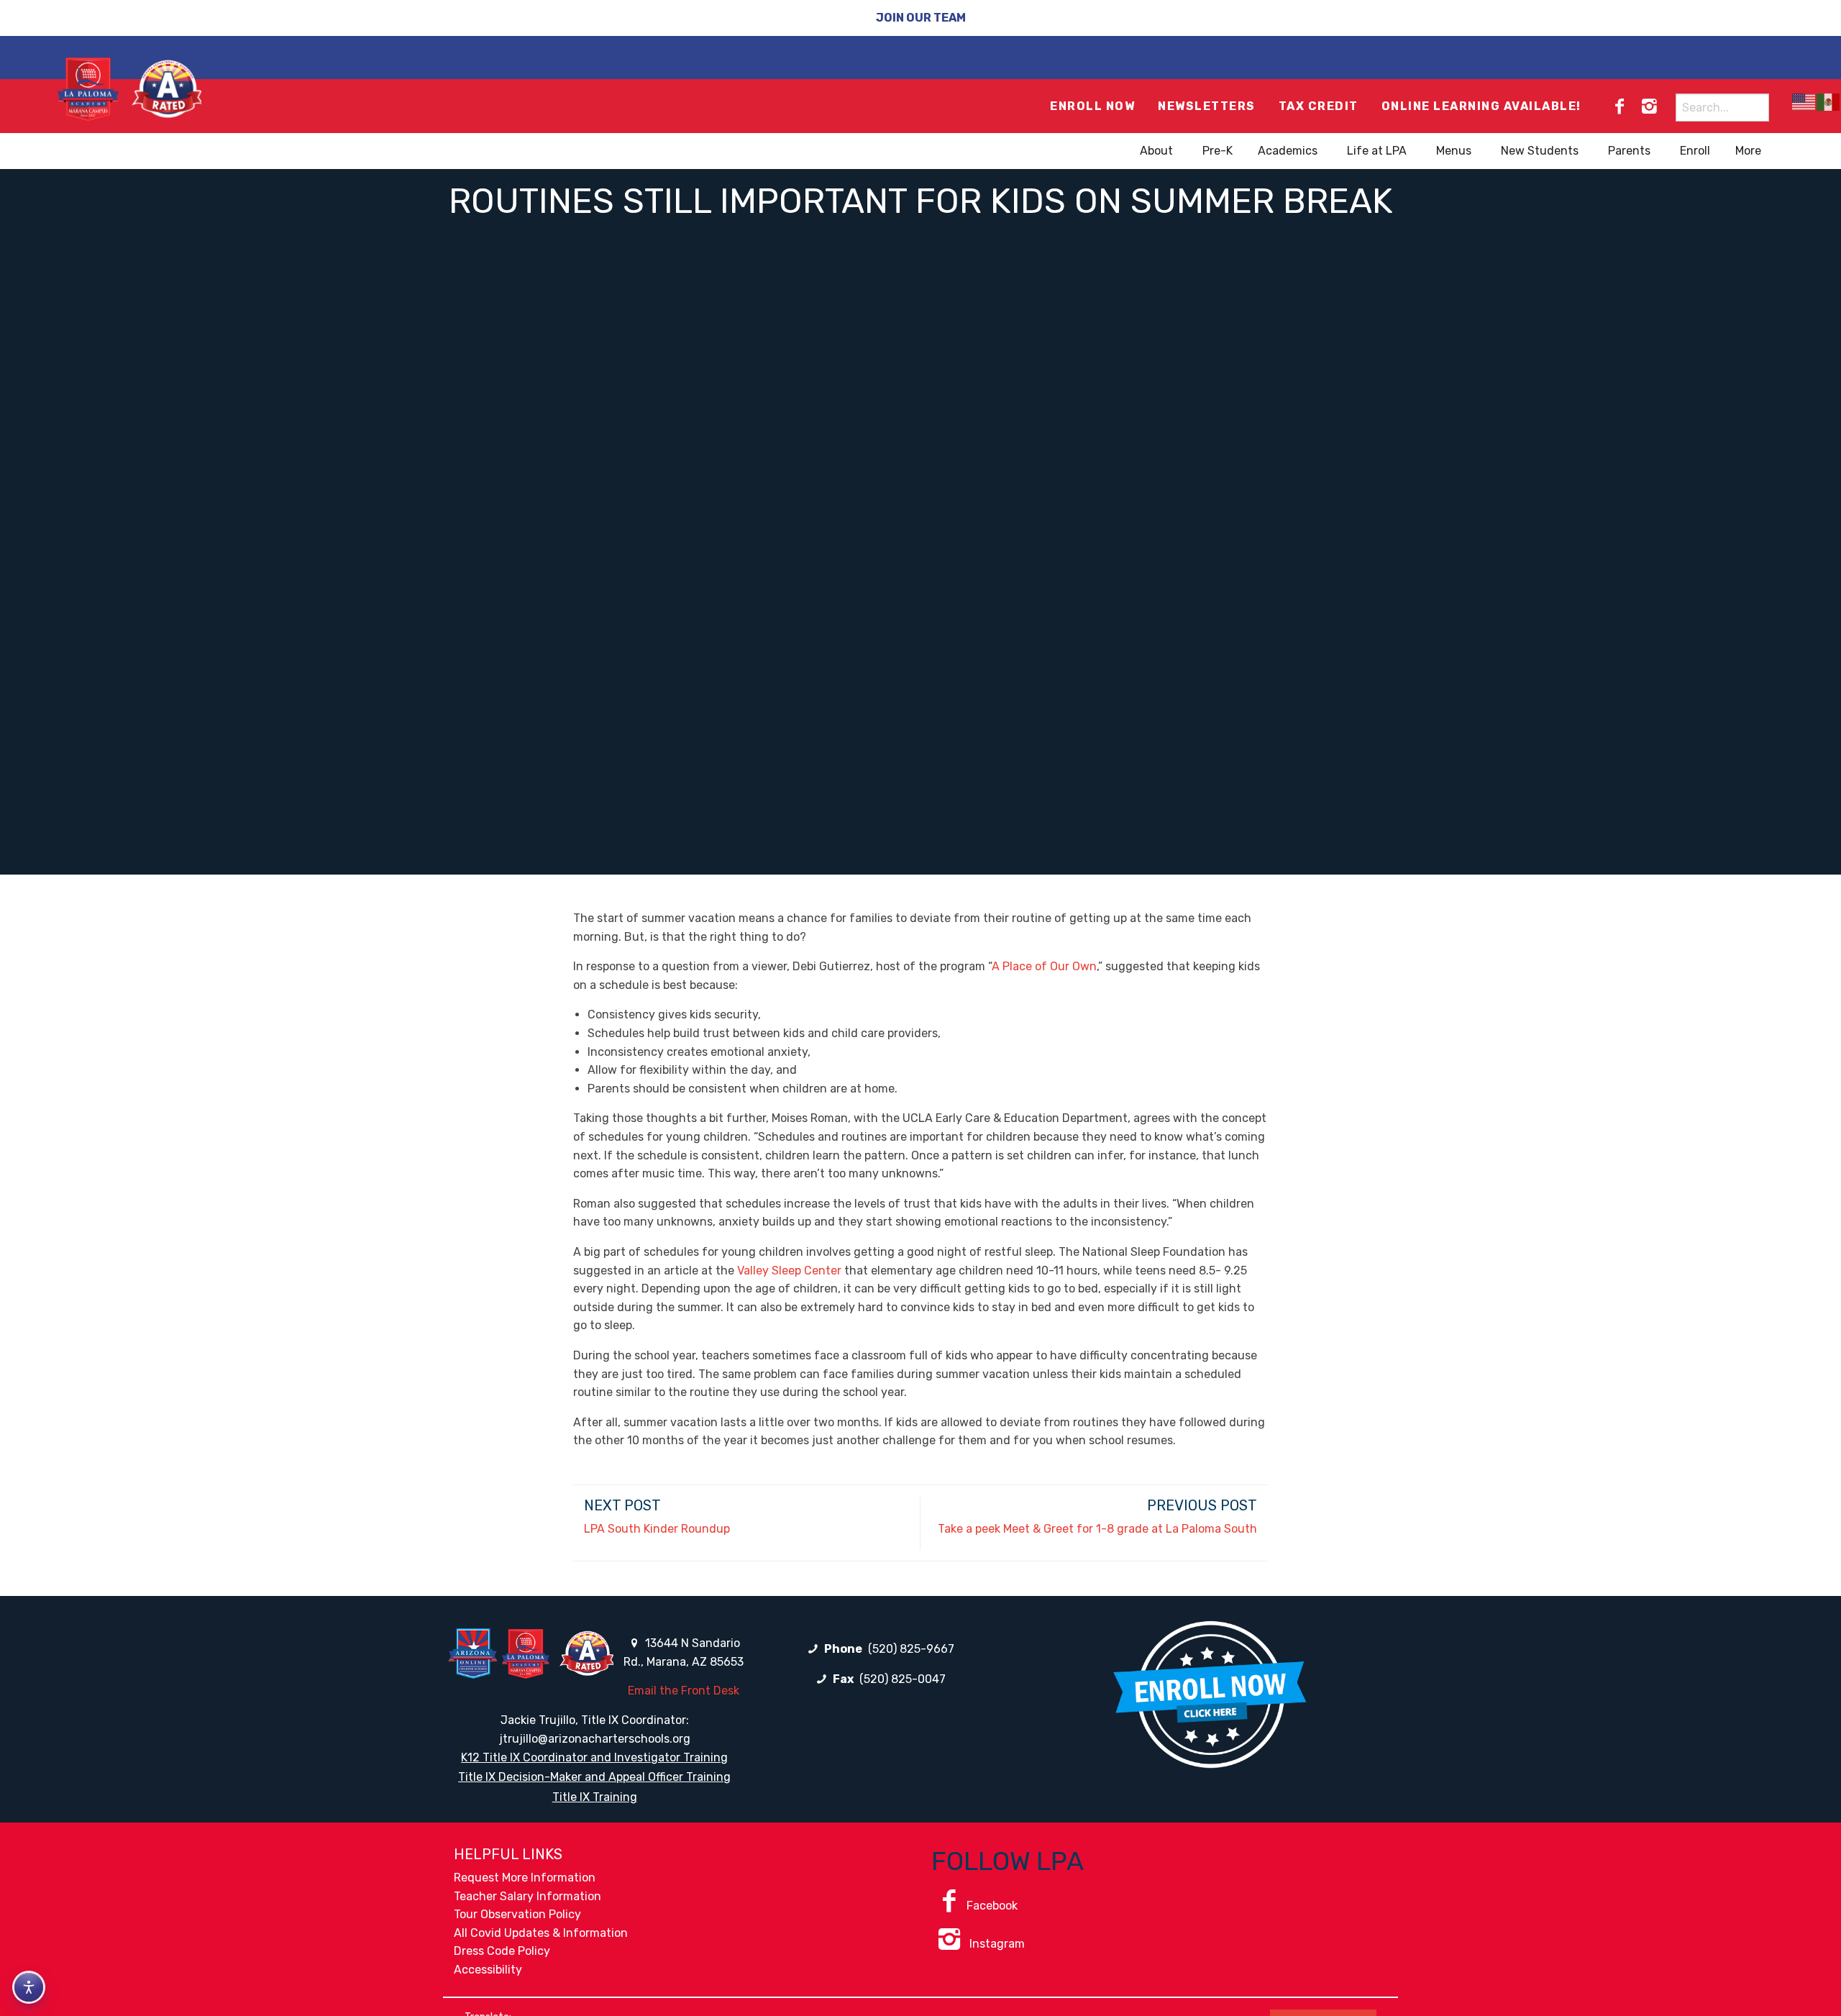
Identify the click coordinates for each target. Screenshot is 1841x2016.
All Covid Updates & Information (541, 1933)
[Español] (1829, 102)
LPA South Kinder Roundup (657, 1529)
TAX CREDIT (1319, 106)
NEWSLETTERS (1207, 106)
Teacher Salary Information (527, 1896)
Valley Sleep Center (789, 1271)
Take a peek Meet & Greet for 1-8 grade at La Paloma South (1097, 1529)
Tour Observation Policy (517, 1914)
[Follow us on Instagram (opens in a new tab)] (1649, 106)
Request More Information (525, 1878)
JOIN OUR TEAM (921, 18)
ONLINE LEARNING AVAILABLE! (1481, 106)
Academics (1288, 151)
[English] (1804, 102)
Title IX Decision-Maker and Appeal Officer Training (594, 1777)
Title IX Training (595, 1797)
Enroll (1695, 151)
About (1156, 151)
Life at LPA (1377, 151)
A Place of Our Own (1044, 966)
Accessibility (488, 1970)
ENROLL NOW (1092, 106)
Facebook (992, 1906)
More (1748, 151)
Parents (1629, 151)
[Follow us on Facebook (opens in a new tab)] (1620, 106)
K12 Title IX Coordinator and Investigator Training (594, 1757)
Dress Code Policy (502, 1951)
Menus (1454, 151)
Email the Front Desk (684, 1691)
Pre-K (1218, 151)
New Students (1540, 151)
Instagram (996, 1944)
